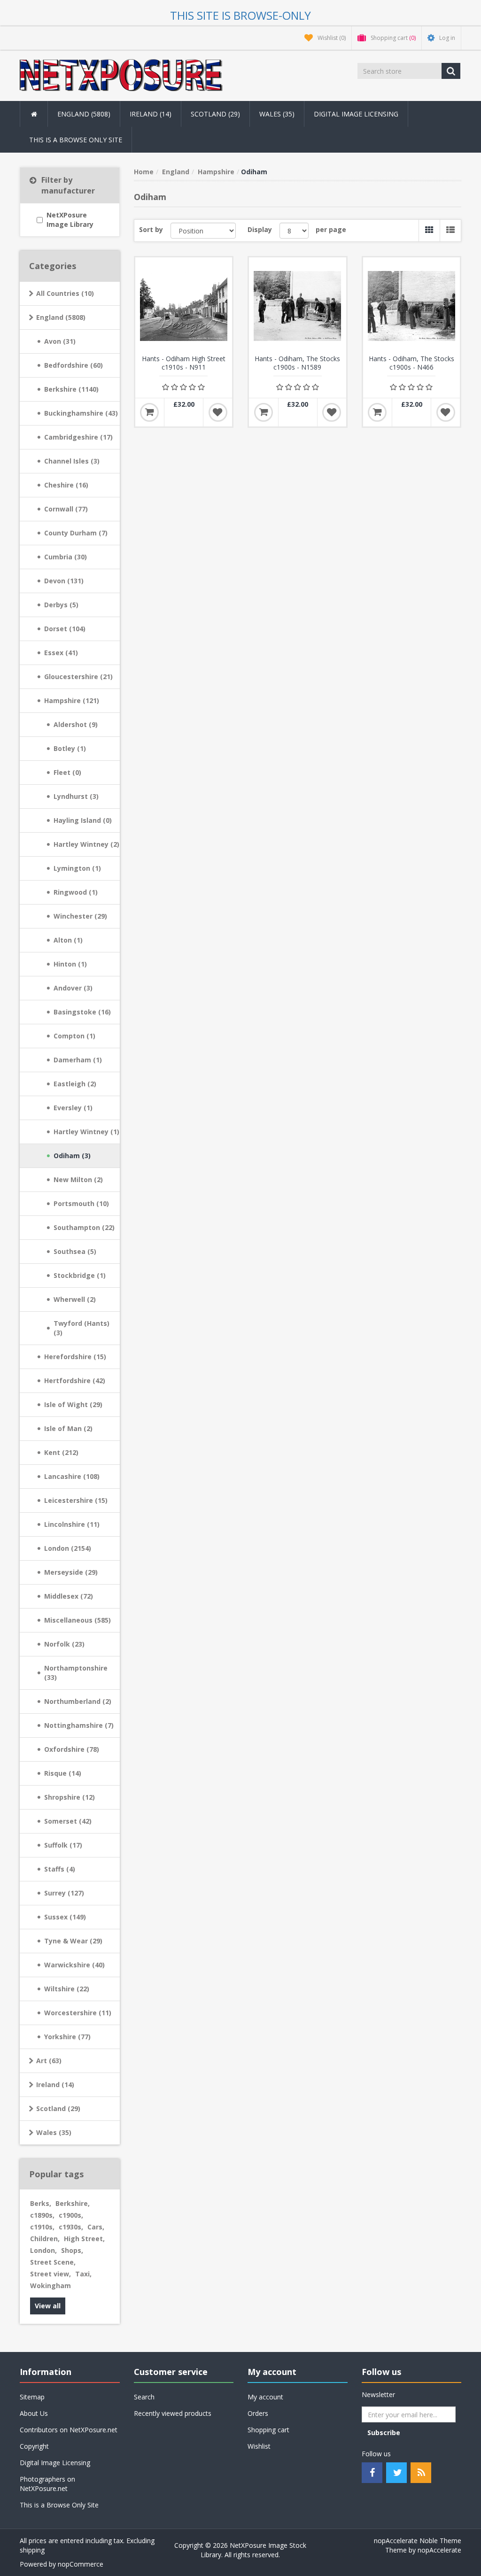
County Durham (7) (76, 533)
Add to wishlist (218, 412)
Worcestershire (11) (78, 2013)
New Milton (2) (78, 1180)
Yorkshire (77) (67, 2037)
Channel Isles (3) (72, 461)
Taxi (83, 2274)
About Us (34, 2413)
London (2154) (68, 1548)
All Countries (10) (65, 293)
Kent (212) (61, 1452)
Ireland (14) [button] (151, 114)
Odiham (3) (72, 1156)
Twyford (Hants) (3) (81, 1328)
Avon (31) (60, 341)
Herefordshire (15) (75, 1357)
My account (265, 2397)
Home (144, 172)
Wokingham (50, 2286)
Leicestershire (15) (76, 1500)
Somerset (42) (68, 1821)
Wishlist (259, 2446)
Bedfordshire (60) (74, 365)
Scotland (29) (58, 2108)
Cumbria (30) (66, 557)
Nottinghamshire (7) (79, 1725)
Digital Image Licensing (356, 114)
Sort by (151, 229)
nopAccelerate (439, 2550)
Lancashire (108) (72, 1476)
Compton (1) (74, 1036)
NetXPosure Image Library (70, 220)
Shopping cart (268, 2430)
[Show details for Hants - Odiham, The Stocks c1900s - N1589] (298, 306)
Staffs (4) (60, 1869)
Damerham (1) (78, 1060)
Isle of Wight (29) (73, 1404)
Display (260, 229)
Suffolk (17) (63, 1845)
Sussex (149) (65, 1917)
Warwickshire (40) (74, 1965)
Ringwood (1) (76, 892)
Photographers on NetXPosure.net (47, 2484)
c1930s (71, 2227)
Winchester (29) (80, 916)
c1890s (42, 2215)
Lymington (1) (77, 868)
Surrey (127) (64, 1893)
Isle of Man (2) (68, 1428)
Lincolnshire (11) (72, 1524)
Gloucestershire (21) (78, 677)
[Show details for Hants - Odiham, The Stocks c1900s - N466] (412, 306)
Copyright (34, 2446)
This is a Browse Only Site (76, 140)
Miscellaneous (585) (78, 1620)
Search (144, 2397)
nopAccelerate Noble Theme (418, 2541)
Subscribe (384, 2433)
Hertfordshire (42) (75, 1381)
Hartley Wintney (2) (86, 844)
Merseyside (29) (71, 1572)
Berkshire (73, 2203)
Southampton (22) (84, 1227)
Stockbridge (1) (80, 1275)
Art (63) (49, 2061)
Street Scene (53, 2262)
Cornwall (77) (66, 509)
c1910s (42, 2227)
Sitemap (32, 2397)
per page (331, 229)
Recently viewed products (173, 2413)
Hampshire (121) (72, 700)
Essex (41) (61, 653)
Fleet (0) (67, 772)
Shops (72, 2250)
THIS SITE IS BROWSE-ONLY (240, 15)
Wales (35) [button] (277, 114)
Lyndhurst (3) (76, 796)
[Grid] (429, 231)
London (43, 2250)
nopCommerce (81, 2564)
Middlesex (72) (69, 1596)
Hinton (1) (70, 964)
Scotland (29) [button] (215, 114)
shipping (32, 2550)
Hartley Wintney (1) (86, 1132)
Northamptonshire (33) (76, 1673)
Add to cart (149, 412)
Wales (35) (54, 2132)
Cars (96, 2227)
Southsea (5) (75, 1251)
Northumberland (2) (78, 1701)
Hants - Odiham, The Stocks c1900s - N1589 (297, 363)
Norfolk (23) (64, 1644)
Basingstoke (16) (82, 1012)
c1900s (71, 2215)
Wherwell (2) (75, 1299)
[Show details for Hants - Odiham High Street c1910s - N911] (184, 306)
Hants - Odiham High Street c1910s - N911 (184, 363)
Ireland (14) (55, 2085)
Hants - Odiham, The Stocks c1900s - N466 (411, 363)
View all (48, 2306)
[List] (450, 231)
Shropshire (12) (70, 1797)
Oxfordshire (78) (72, 1749)
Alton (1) (68, 940)
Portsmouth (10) (81, 1203)
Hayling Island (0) (83, 820)
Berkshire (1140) (71, 389)
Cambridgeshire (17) (78, 437)
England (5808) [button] (84, 114)
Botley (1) (70, 748)
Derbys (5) (61, 605)
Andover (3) (73, 988)
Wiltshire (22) (67, 1989)
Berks (41, 2203)
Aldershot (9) (76, 724)
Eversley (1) (73, 1108)
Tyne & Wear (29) (73, 1941)
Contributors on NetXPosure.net (69, 2430)
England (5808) (61, 317)
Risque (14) (63, 1773)
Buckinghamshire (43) (81, 413)
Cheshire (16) (66, 485)
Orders (258, 2413)
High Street (84, 2239)
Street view (50, 2274)
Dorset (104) (65, 629)
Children (45, 2239)
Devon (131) (64, 581)
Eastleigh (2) (75, 1084)
